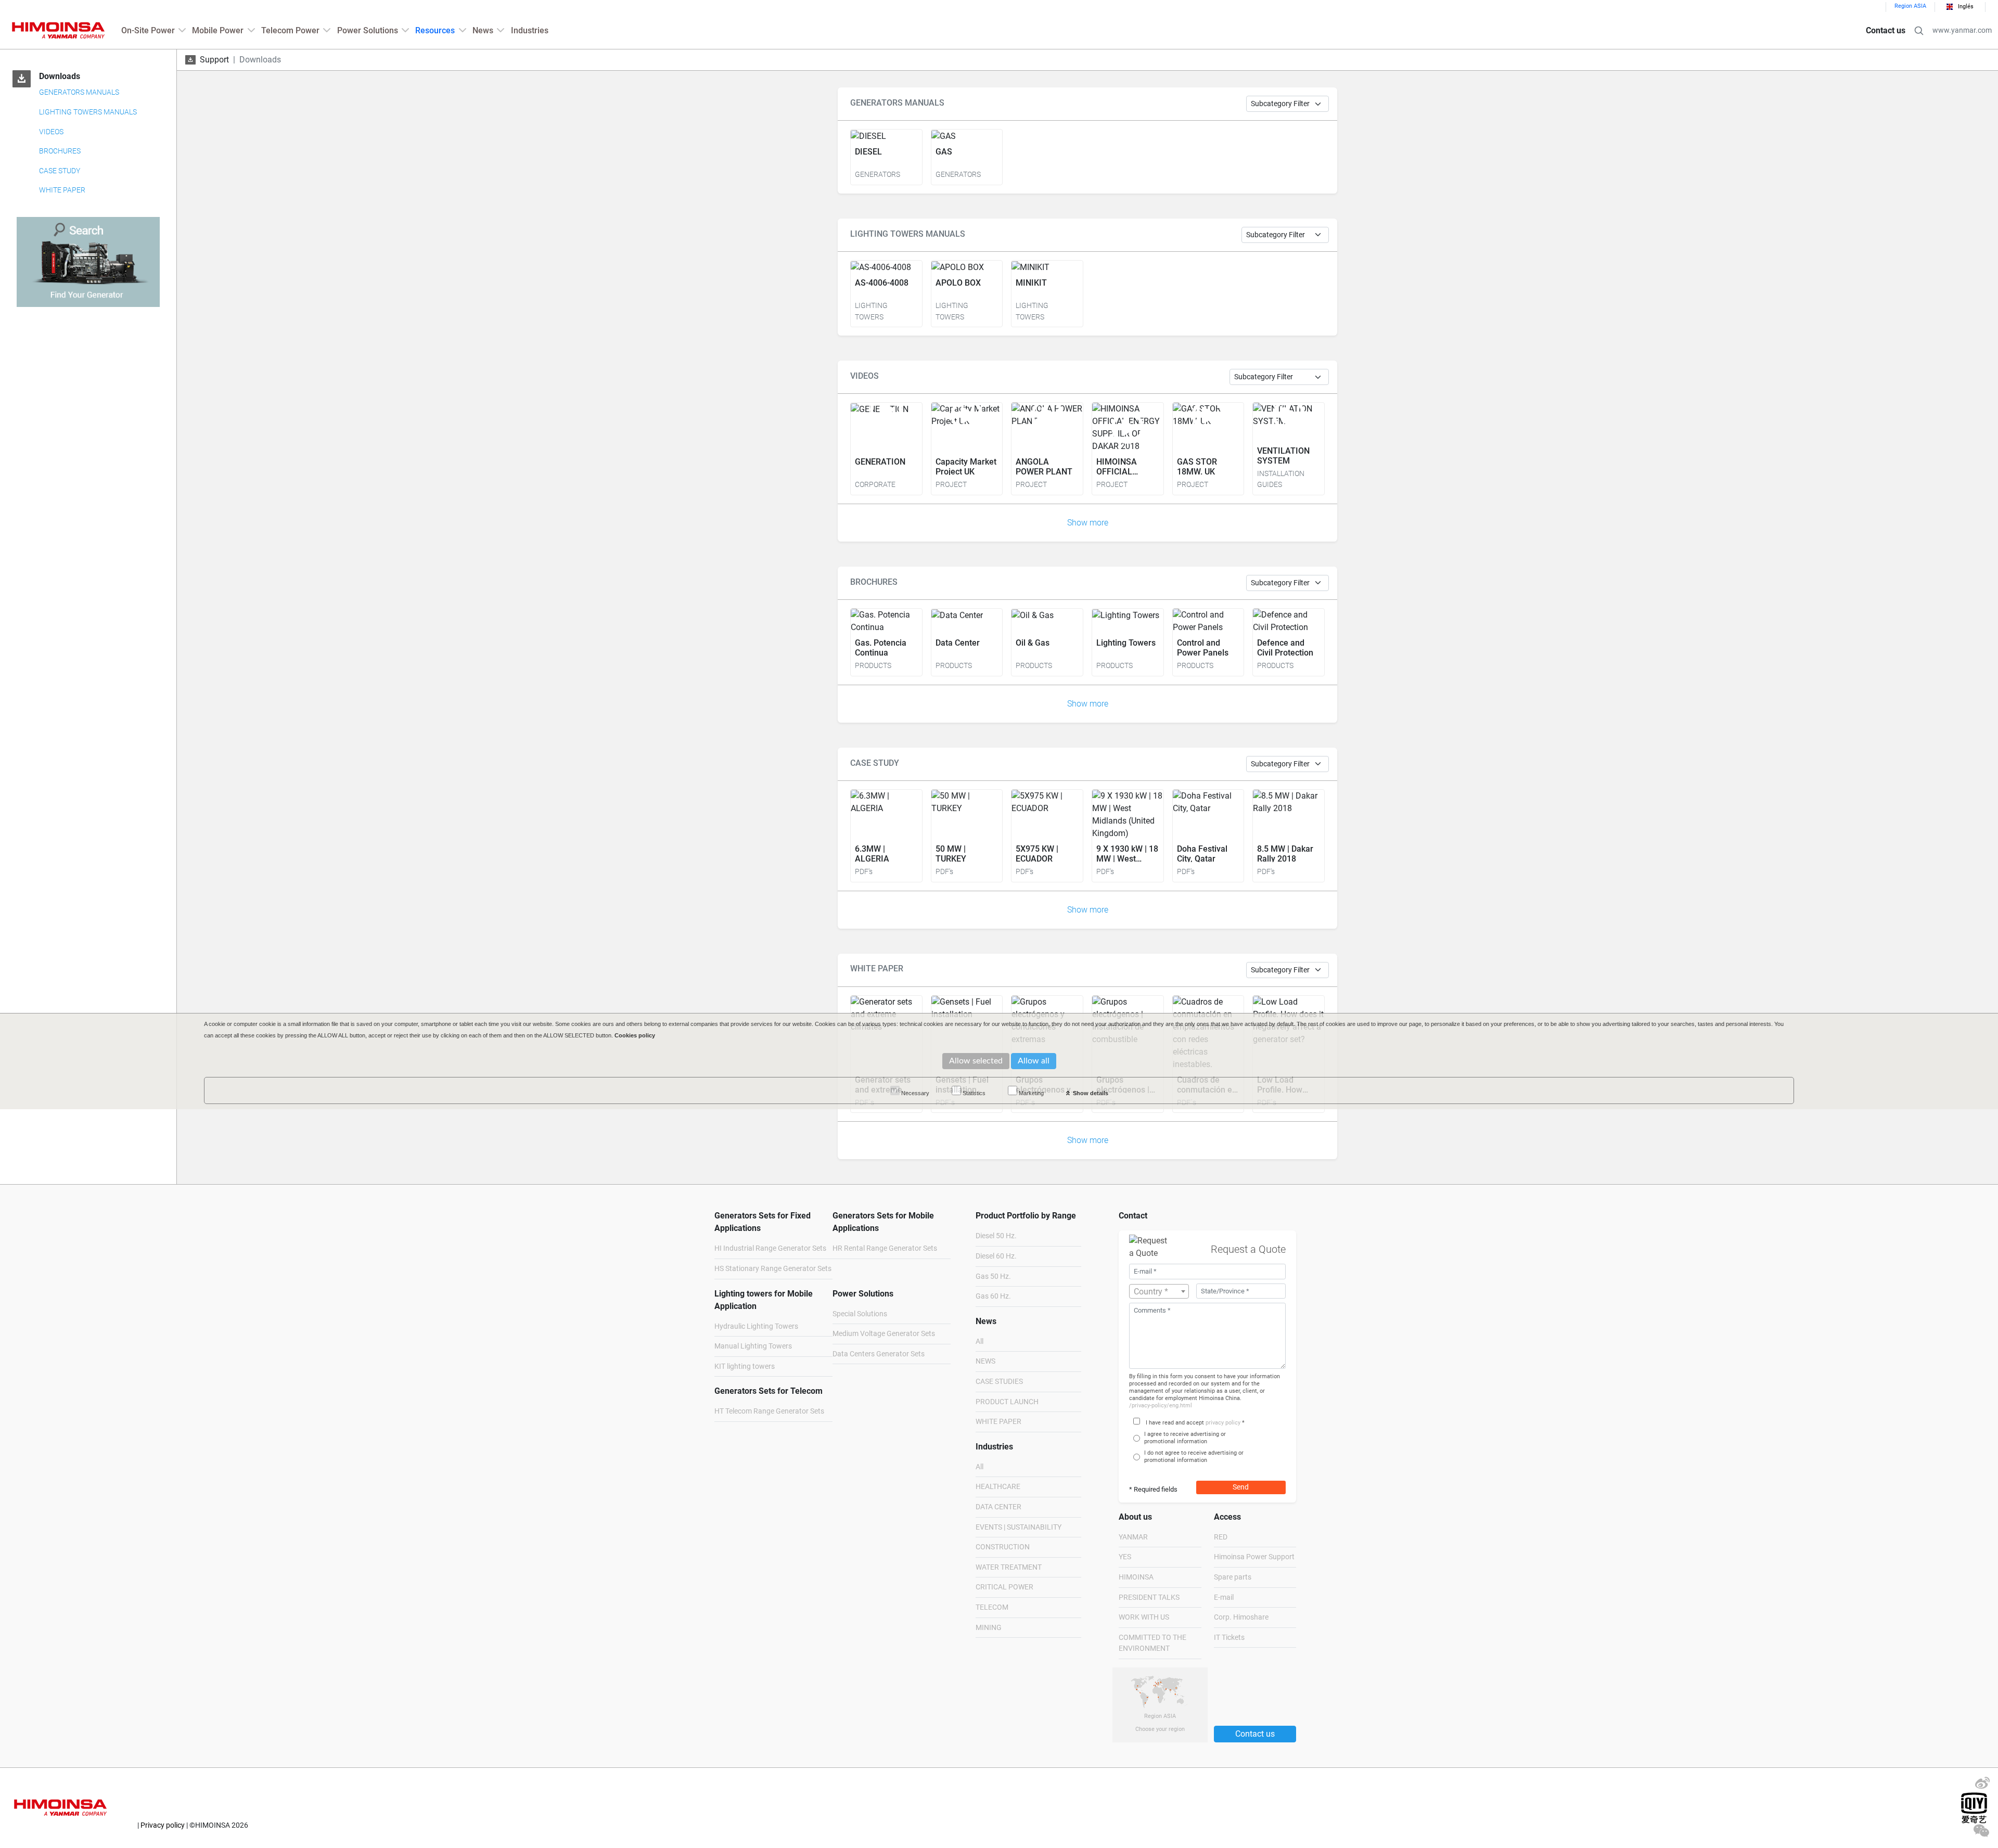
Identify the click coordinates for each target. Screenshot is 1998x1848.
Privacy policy (163, 1825)
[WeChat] (1981, 1833)
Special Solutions (860, 1314)
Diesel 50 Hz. (996, 1236)
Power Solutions (863, 1294)
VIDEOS (51, 132)
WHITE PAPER (62, 190)
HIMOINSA (1136, 1577)
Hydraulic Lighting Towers (756, 1326)
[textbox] (1159, 1292)
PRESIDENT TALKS (1149, 1597)
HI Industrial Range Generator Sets (770, 1248)
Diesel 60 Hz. (996, 1256)
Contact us (1886, 30)
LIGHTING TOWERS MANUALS (88, 112)
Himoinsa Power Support (1254, 1557)
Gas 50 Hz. (993, 1276)
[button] (1919, 31)
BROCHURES (60, 151)
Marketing (1030, 1093)
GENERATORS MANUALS (79, 92)
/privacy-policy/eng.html (1161, 1406)
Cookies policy (635, 1035)
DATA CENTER (998, 1507)
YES (1125, 1557)
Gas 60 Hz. (993, 1296)
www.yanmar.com (1962, 30)
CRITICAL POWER (1004, 1587)
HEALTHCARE (998, 1487)
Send (1241, 1487)
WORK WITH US (1144, 1617)
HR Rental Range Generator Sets (885, 1248)
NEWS (985, 1361)
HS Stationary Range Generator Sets (773, 1269)
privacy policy (1223, 1423)
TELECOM (992, 1607)
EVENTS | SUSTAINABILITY (1019, 1527)
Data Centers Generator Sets (879, 1354)
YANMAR (1133, 1537)
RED (1221, 1537)
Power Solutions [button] (368, 30)
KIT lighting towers (745, 1366)
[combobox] (1159, 1291)
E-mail (1224, 1597)
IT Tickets (1229, 1638)
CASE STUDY (60, 171)
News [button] (483, 30)
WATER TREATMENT (1009, 1567)
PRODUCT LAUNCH (1007, 1402)
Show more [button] (1088, 523)
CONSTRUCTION (1003, 1547)
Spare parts (1233, 1577)
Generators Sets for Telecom (769, 1391)
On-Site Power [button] (148, 30)
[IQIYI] (1974, 1807)
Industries (530, 30)
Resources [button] (435, 30)
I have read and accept (1175, 1423)
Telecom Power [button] (290, 30)
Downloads (60, 76)
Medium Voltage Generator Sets (884, 1334)
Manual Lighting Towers (753, 1346)
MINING (989, 1628)
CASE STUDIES (999, 1382)
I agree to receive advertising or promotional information (1185, 1438)
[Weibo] (1982, 1786)
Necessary (914, 1093)
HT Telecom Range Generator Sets (769, 1411)
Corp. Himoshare (1241, 1617)
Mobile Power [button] (218, 30)
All (979, 1342)
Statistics (973, 1093)
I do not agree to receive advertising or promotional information (1194, 1456)
